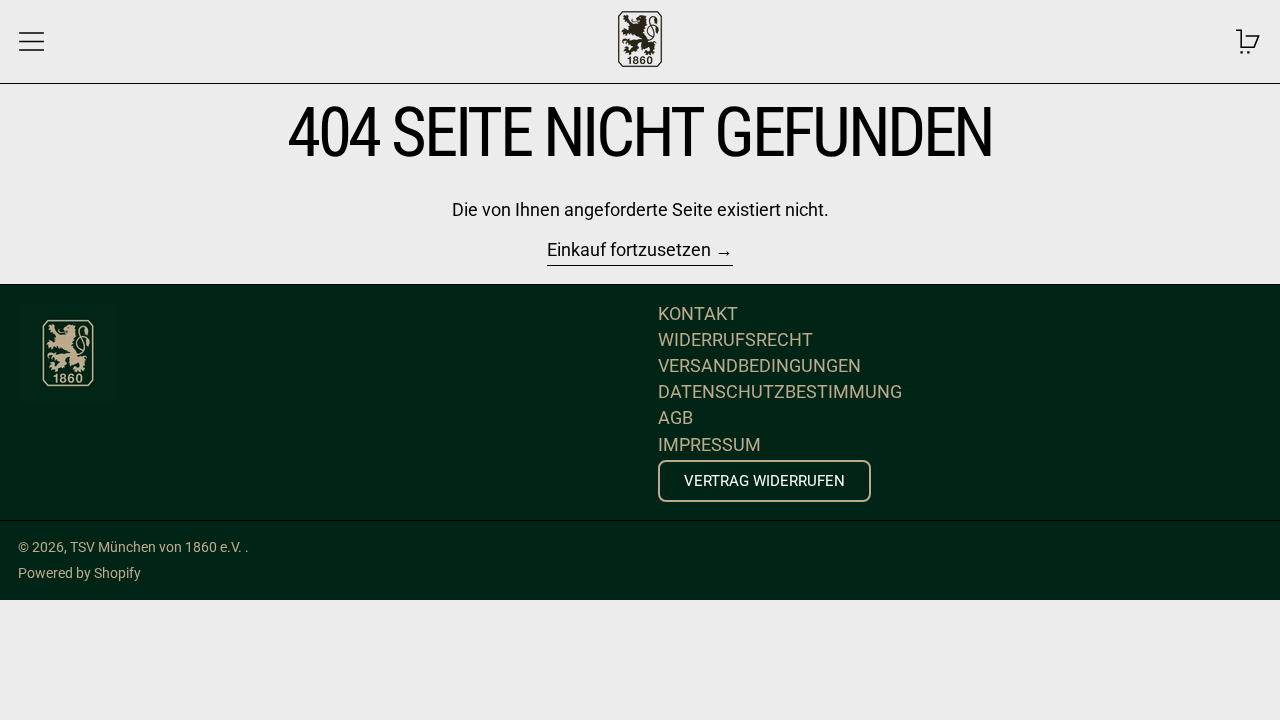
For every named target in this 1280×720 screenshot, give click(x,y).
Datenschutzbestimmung (780, 391)
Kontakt (698, 313)
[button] (1248, 41)
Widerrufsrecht (735, 339)
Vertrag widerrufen (764, 481)
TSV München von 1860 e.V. (157, 547)
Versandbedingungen (759, 365)
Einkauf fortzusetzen (629, 249)
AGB (675, 417)
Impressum (709, 444)
